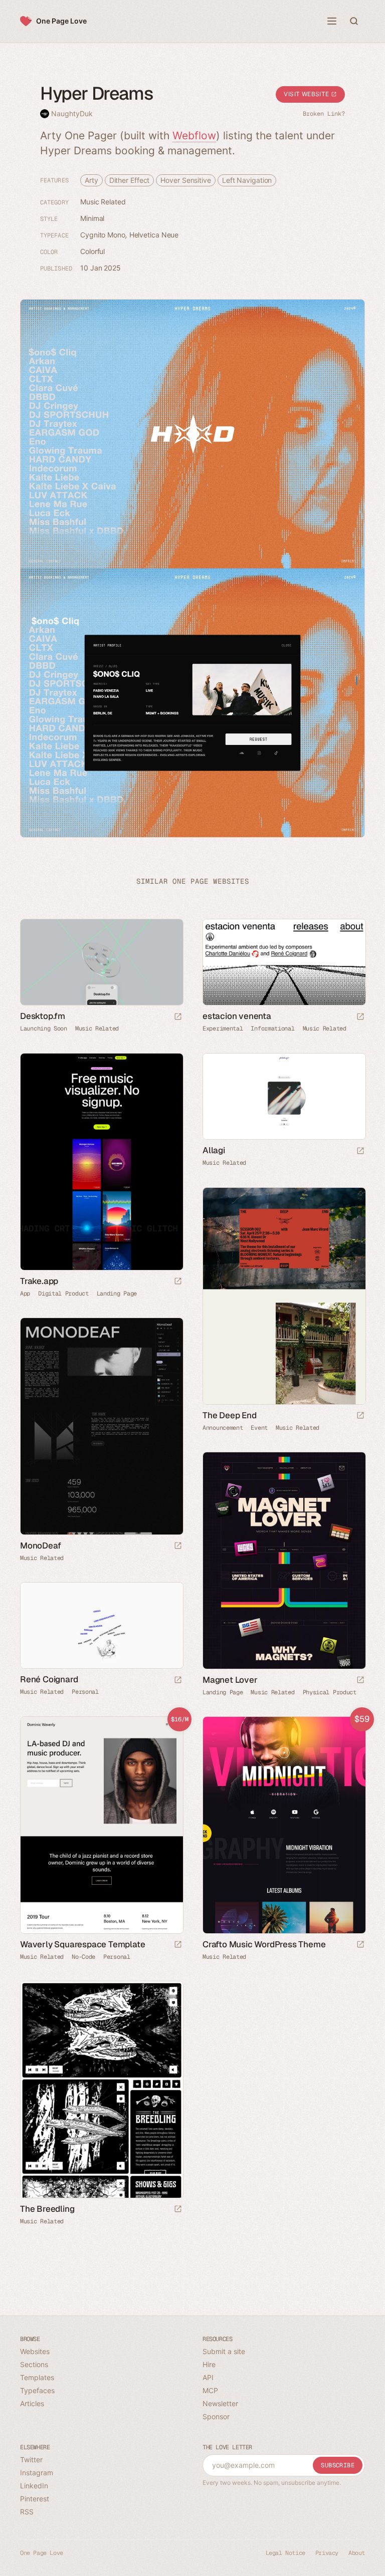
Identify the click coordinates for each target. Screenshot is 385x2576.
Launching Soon (44, 1028)
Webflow (194, 136)
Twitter (31, 2460)
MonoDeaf (40, 1545)
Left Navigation (247, 180)
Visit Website (307, 94)
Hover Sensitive (186, 180)
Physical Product (330, 1692)
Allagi (214, 1150)
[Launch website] (178, 1017)
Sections (34, 2364)
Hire (209, 2364)
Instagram (37, 2473)
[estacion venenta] (284, 962)
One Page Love (61, 21)
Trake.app (39, 1281)
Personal (85, 1692)
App (25, 1294)
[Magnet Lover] (284, 1561)
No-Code (83, 1957)
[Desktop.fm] (101, 962)
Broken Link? (324, 114)
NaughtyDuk (72, 113)
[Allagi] (284, 1096)
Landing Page (117, 1294)
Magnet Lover (230, 1680)
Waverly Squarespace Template (82, 1944)
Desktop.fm (43, 1016)
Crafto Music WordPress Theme (264, 1944)
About (357, 2553)
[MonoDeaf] (101, 1426)
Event (259, 1428)
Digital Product (63, 1294)
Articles (32, 2403)
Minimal (92, 218)
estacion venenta (237, 1016)
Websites (35, 2351)
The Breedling (47, 2209)
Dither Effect (130, 180)
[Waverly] (101, 1825)
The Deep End (230, 1415)
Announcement (223, 1428)
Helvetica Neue (154, 235)
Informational (272, 1028)
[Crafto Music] (284, 1825)
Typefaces (37, 2390)
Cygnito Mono (103, 235)
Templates (37, 2377)
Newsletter (220, 2403)
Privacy (327, 2553)
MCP (210, 2390)
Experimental (223, 1028)
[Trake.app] (101, 1162)
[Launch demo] (178, 1945)
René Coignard (49, 1679)
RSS (27, 2512)
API (208, 2377)
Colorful (92, 251)
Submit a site (224, 2351)
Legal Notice (285, 2553)
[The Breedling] (101, 2090)
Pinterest (35, 2499)
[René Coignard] (101, 1625)
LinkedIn (34, 2486)
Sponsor (216, 2416)
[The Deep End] (284, 1296)
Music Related (103, 202)
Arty (91, 180)
